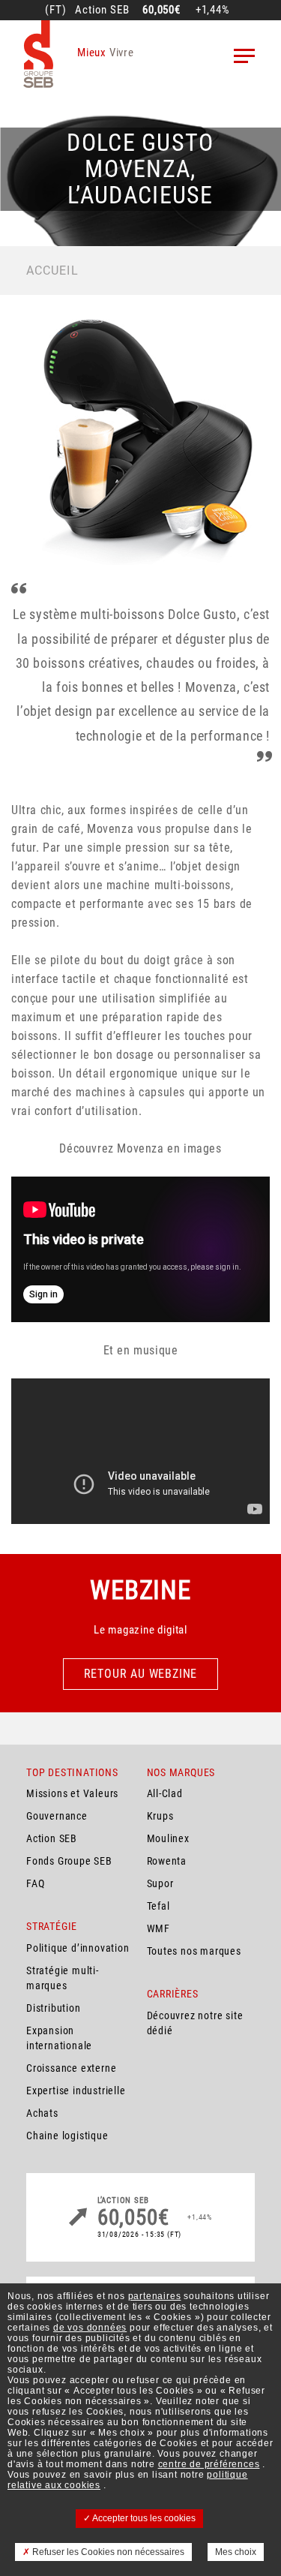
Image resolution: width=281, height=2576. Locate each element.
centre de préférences (209, 2464)
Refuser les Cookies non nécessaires (107, 2552)
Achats (42, 2113)
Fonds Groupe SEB (69, 1861)
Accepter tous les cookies (143, 2518)
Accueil (52, 271)
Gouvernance (57, 1816)
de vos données (90, 2328)
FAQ (35, 1883)
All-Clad (165, 1793)
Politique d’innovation (78, 1948)
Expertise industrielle (76, 2091)
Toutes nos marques (194, 1951)
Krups (160, 1816)
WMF (158, 1928)
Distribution (54, 2008)
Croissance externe (71, 2068)
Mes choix (236, 2552)
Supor (160, 1883)
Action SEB (52, 1838)
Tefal (158, 1906)
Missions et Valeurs (72, 1793)
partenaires (155, 2296)
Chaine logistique (67, 2136)
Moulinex (168, 1838)
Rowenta (167, 1861)
